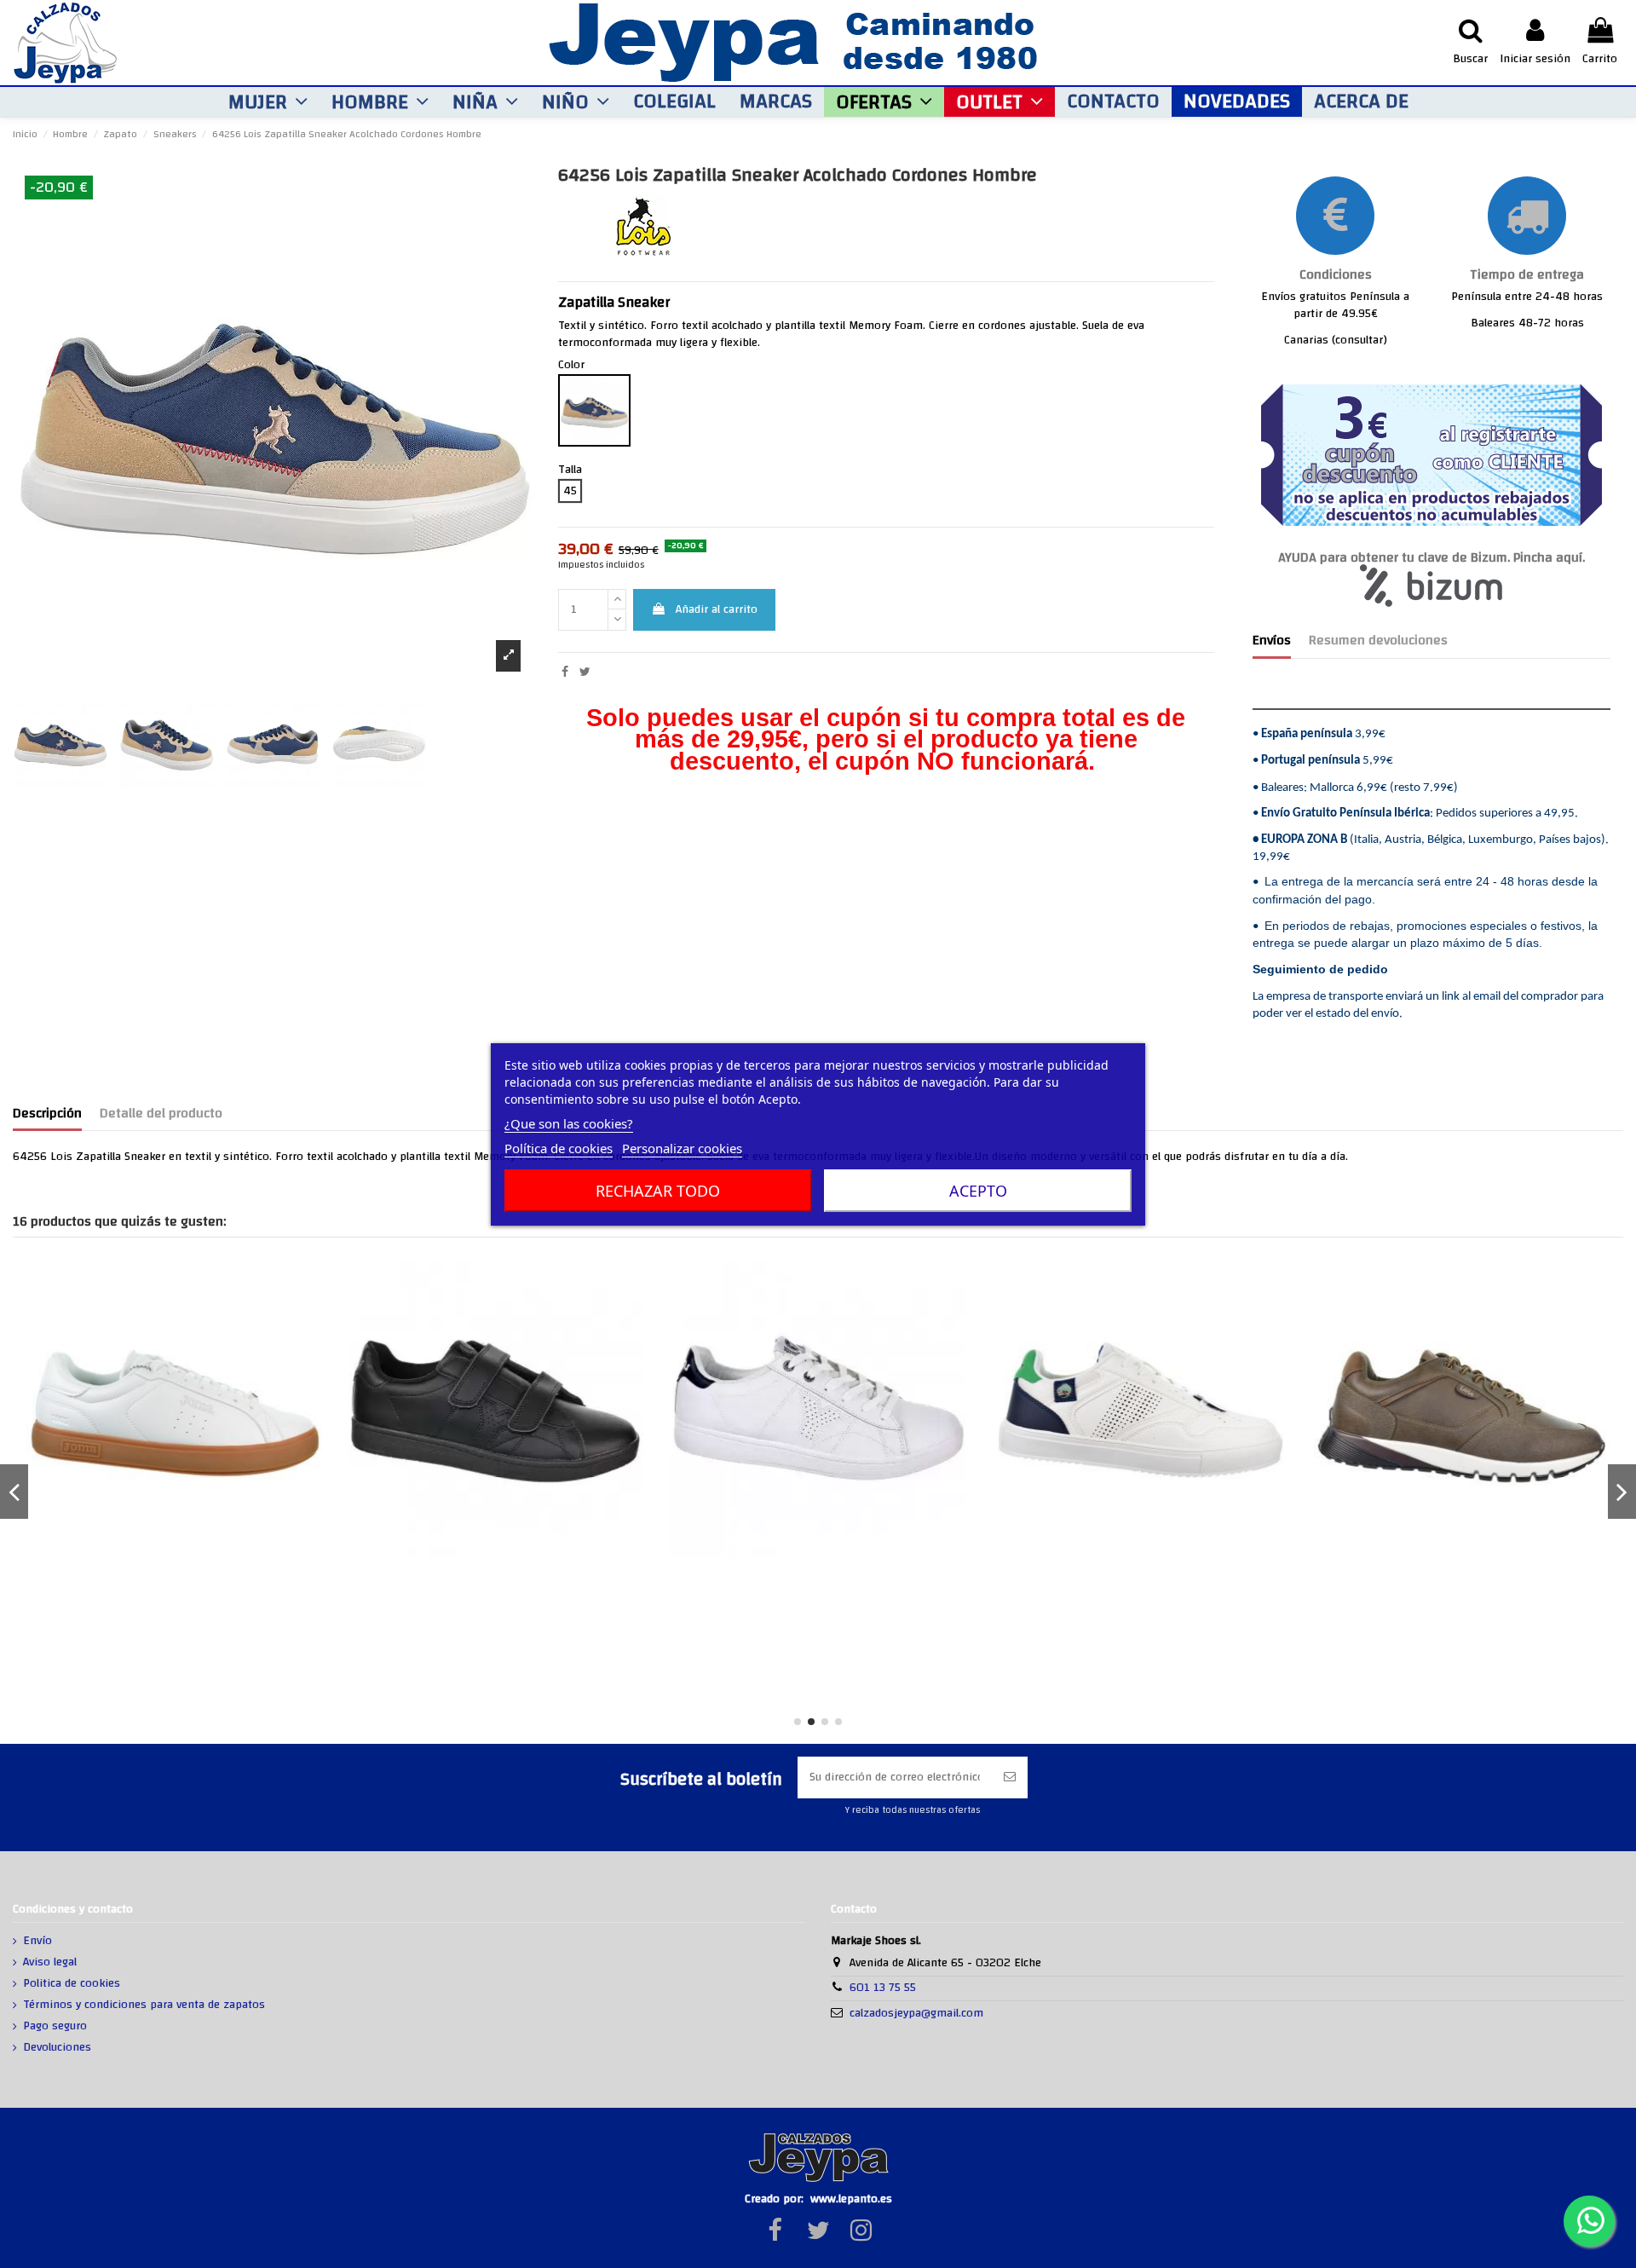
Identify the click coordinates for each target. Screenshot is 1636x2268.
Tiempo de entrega (1527, 275)
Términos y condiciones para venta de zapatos (144, 2005)
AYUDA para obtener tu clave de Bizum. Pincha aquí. (1431, 558)
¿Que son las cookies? (569, 1123)
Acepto (978, 1191)
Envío (37, 1942)
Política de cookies (559, 1148)
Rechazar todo (658, 1191)
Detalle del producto (161, 1116)
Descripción (47, 1116)
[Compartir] (565, 672)
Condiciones (1336, 275)
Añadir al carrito (717, 609)
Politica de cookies (72, 1984)
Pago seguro (55, 2027)
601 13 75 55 (883, 1988)
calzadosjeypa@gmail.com (916, 2013)
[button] (268, 102)
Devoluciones (57, 2048)
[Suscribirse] (1010, 1777)
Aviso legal (50, 1963)
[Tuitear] (585, 672)
